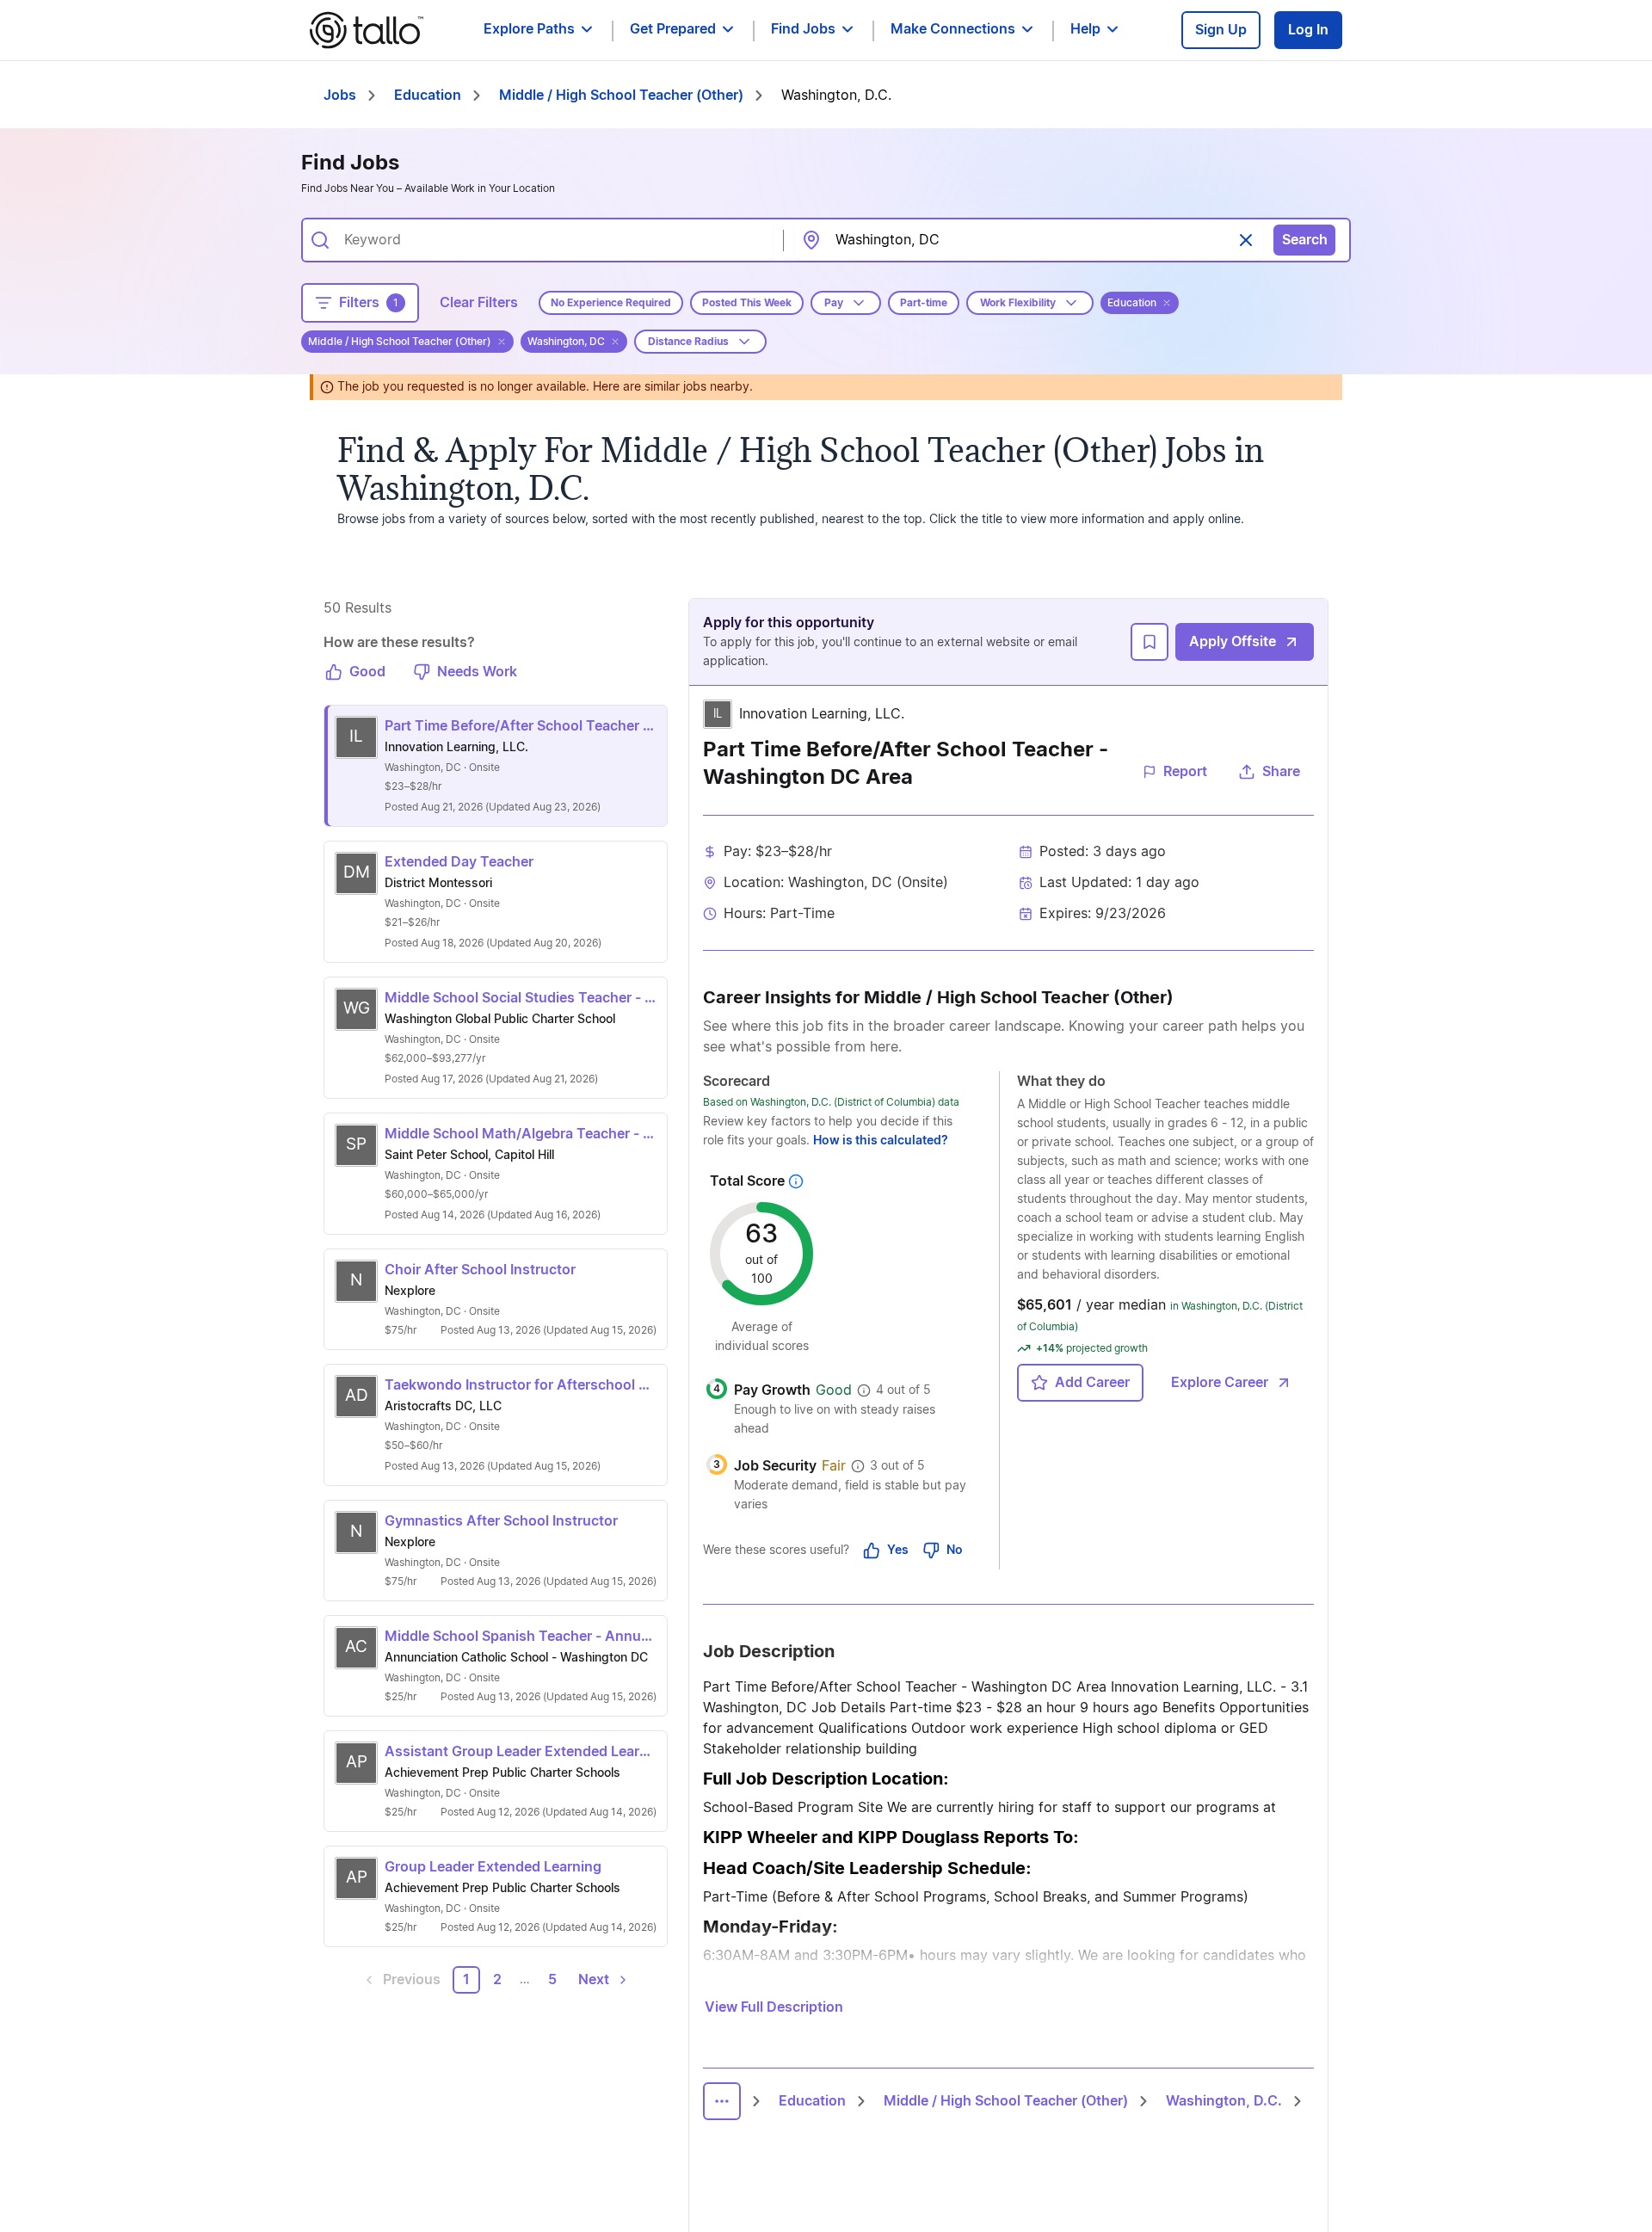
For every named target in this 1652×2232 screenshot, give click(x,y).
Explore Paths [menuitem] (529, 29)
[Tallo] (367, 30)
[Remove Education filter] (1167, 303)
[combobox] (552, 240)
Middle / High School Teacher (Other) (621, 96)
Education (428, 96)
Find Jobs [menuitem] (803, 29)
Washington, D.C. (1224, 2101)
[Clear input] (1246, 240)
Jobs (340, 96)
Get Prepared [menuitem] (673, 29)
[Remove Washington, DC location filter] (615, 342)
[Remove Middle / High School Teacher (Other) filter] (502, 342)
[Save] (1150, 642)
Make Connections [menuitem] (953, 29)
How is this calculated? (881, 1141)
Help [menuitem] (1085, 29)
